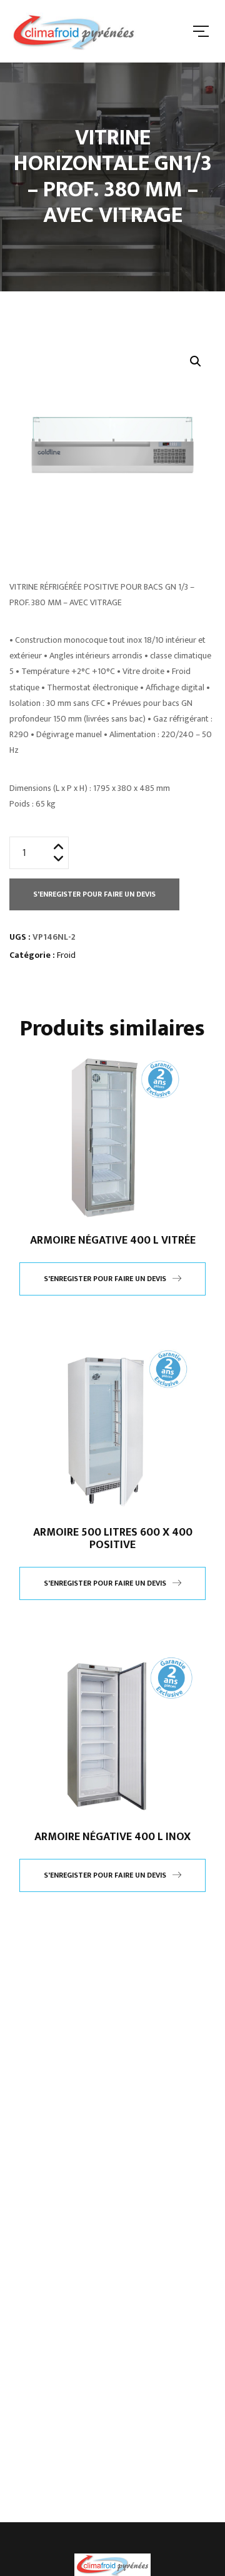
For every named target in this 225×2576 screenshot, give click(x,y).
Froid (66, 955)
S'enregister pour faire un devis (94, 894)
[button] (196, 361)
